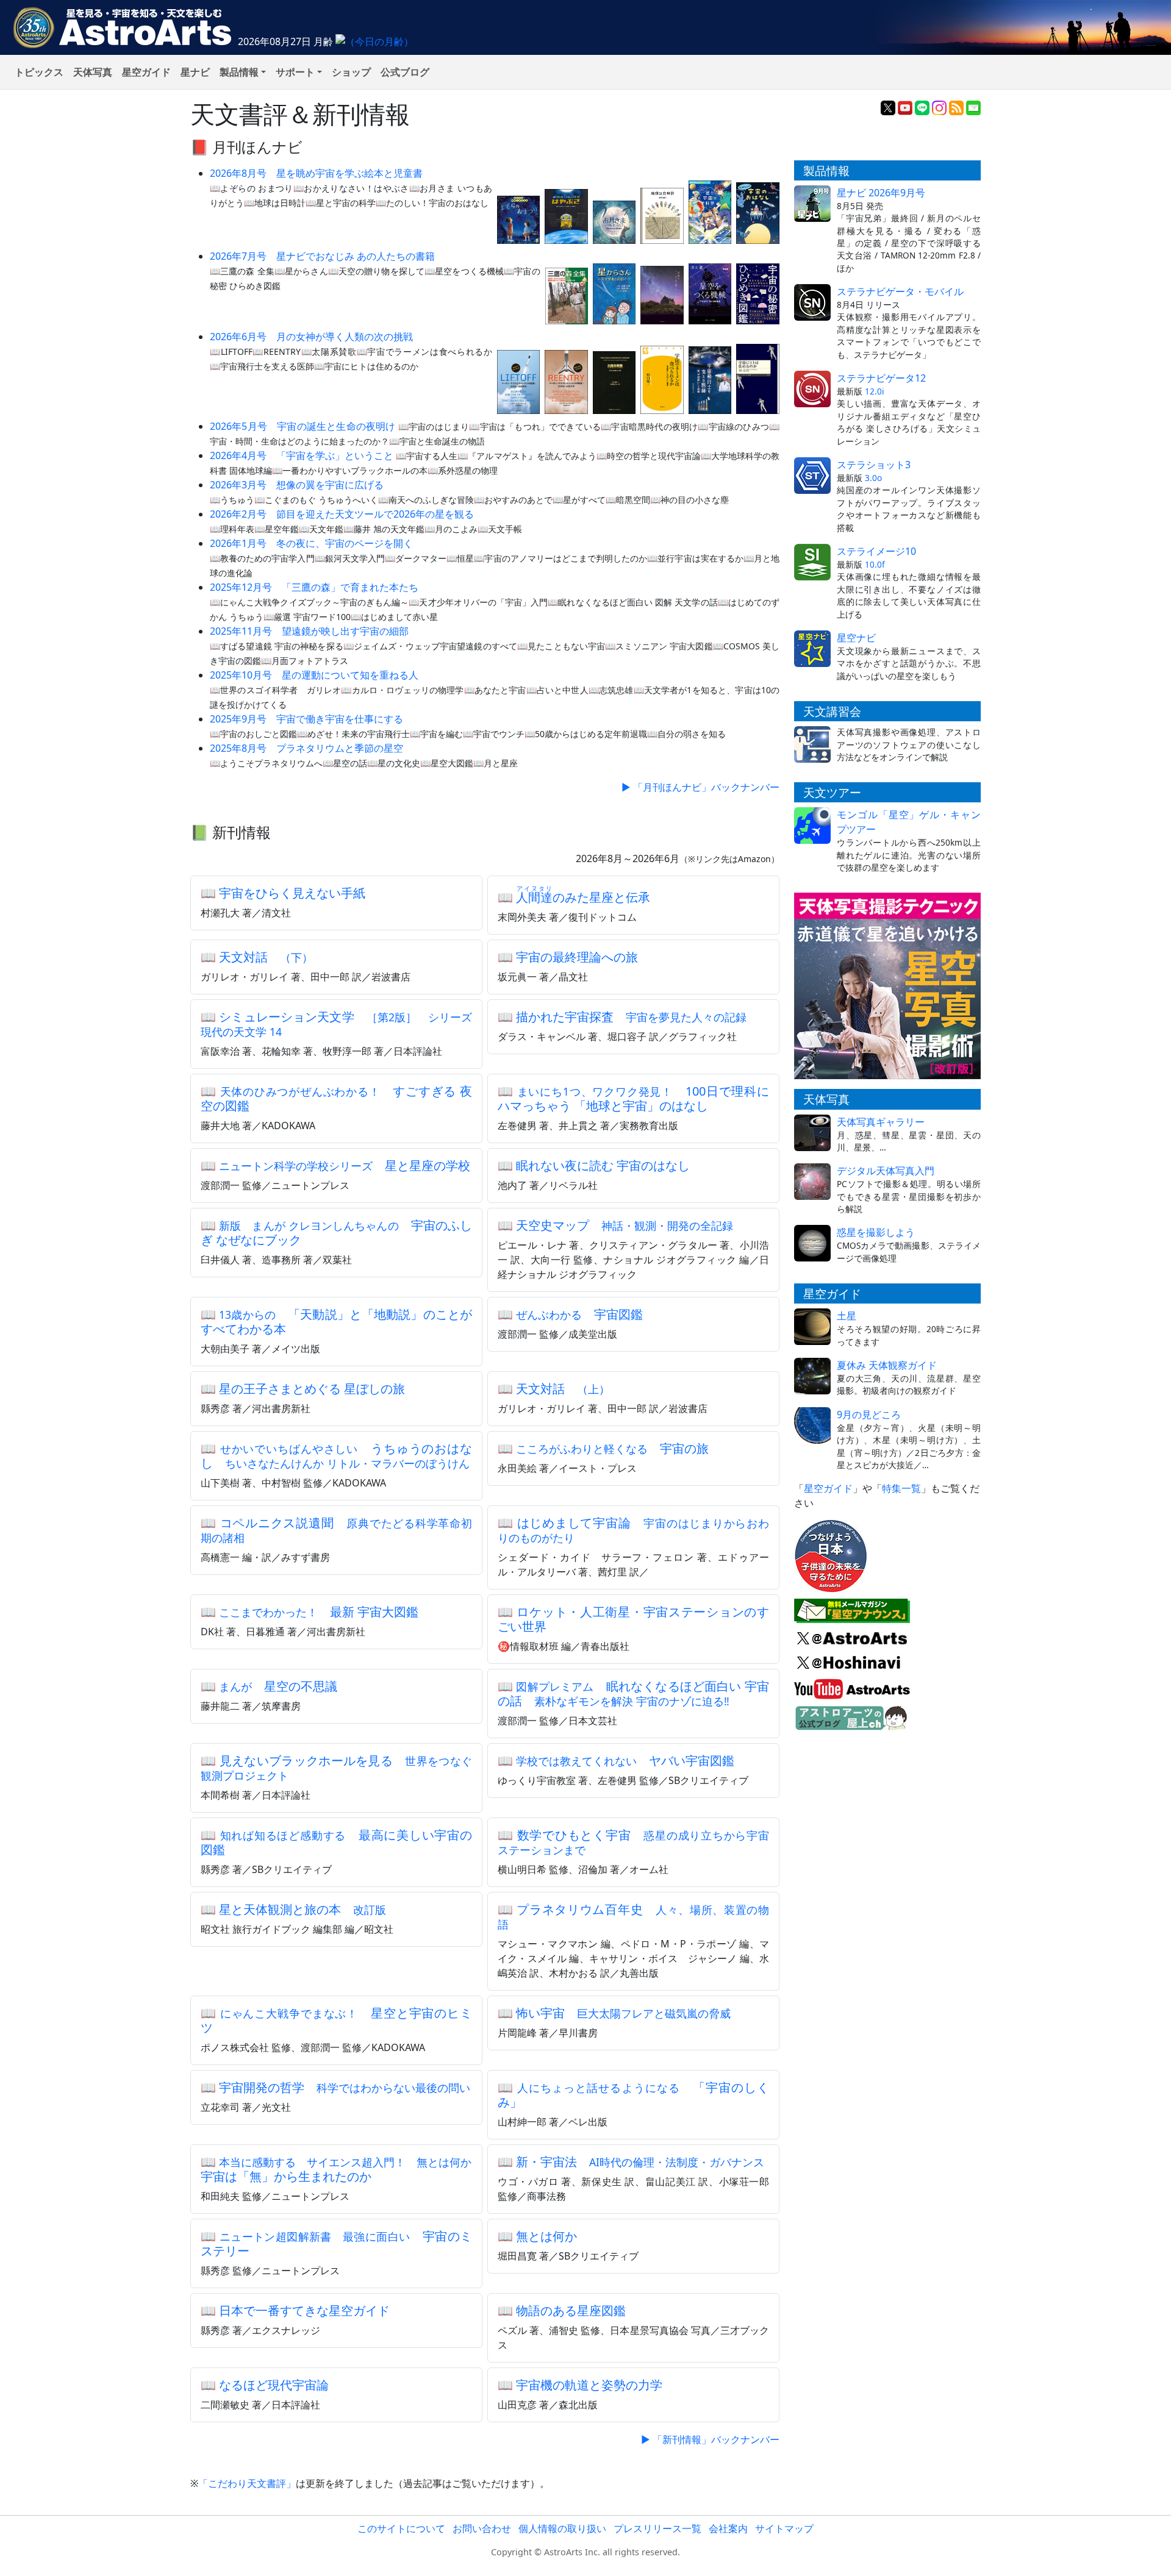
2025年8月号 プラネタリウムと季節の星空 (306, 748)
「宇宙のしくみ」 (633, 2095)
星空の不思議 (278, 1686)
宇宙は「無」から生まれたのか (342, 2169)
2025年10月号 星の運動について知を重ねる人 (314, 675)
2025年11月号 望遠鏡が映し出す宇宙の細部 (309, 631)
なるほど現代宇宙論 (274, 2385)
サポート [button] (295, 72)
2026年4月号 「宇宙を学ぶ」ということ (302, 455)
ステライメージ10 (876, 551)
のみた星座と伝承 (583, 897)
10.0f (875, 564)
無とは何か (546, 2236)
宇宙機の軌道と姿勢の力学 (589, 2385)
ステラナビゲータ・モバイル (900, 291)
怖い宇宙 (623, 2013)
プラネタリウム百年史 (633, 1916)
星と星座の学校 (345, 1165)
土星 (847, 1316)
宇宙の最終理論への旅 (577, 957)
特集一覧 (901, 1488)
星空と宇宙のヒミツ (336, 2020)
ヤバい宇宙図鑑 (625, 1761)
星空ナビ (856, 638)
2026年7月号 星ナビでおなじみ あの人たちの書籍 (322, 256)
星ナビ (195, 72)
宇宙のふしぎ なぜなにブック (336, 1233)
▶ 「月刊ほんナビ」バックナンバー (700, 787)
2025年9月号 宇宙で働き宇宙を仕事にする (306, 719)
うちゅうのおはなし (336, 1456)
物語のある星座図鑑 (571, 2310)
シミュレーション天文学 (336, 1024)
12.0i (875, 391)
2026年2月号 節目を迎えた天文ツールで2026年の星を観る (342, 514)
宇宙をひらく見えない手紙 (292, 893)
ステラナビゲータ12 (881, 378)
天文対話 (266, 957)
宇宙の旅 (612, 1448)
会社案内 (728, 2528)
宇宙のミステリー (336, 2243)
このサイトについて (401, 2528)
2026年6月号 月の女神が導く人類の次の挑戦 (311, 337)
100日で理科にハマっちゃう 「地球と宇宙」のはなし (633, 1098)
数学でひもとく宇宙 (633, 1842)
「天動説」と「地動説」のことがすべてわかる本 (336, 1322)
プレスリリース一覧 (657, 2528)
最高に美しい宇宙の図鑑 (336, 1842)
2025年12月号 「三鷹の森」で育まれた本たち (314, 587)
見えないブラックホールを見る (336, 1768)
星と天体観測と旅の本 (303, 1909)
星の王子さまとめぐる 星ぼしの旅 (312, 1389)
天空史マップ (625, 1225)
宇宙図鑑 (579, 1314)
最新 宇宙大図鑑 (319, 1612)
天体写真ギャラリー (881, 1122)
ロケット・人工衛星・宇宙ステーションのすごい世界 (633, 1619)
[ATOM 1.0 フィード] (956, 107)
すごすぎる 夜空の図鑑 (336, 1098)
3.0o (873, 478)
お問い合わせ (482, 2528)
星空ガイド (146, 72)
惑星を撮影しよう (876, 1232)
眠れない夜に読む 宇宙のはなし (603, 1165)
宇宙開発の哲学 (345, 2087)
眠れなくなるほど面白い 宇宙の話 (633, 1693)
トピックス (39, 72)
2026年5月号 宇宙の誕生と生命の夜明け (303, 426)
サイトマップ (784, 2528)
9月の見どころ (869, 1415)
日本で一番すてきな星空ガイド (304, 2310)
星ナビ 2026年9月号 (881, 193)
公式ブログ (405, 72)
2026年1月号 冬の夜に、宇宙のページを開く (311, 543)
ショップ (351, 72)
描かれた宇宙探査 (631, 1017)
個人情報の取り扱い (562, 2528)
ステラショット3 (874, 465)
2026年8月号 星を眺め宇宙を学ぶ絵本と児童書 (316, 173)
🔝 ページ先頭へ (804, 2556)
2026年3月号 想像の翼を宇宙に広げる (297, 485)
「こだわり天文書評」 (247, 2483)
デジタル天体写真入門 (886, 1171)
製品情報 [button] (239, 72)
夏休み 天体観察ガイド (887, 1365)
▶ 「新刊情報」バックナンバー (710, 2439)
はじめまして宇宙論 (633, 1530)
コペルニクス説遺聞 (336, 1530)
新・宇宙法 (640, 2162)
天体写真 (93, 72)
